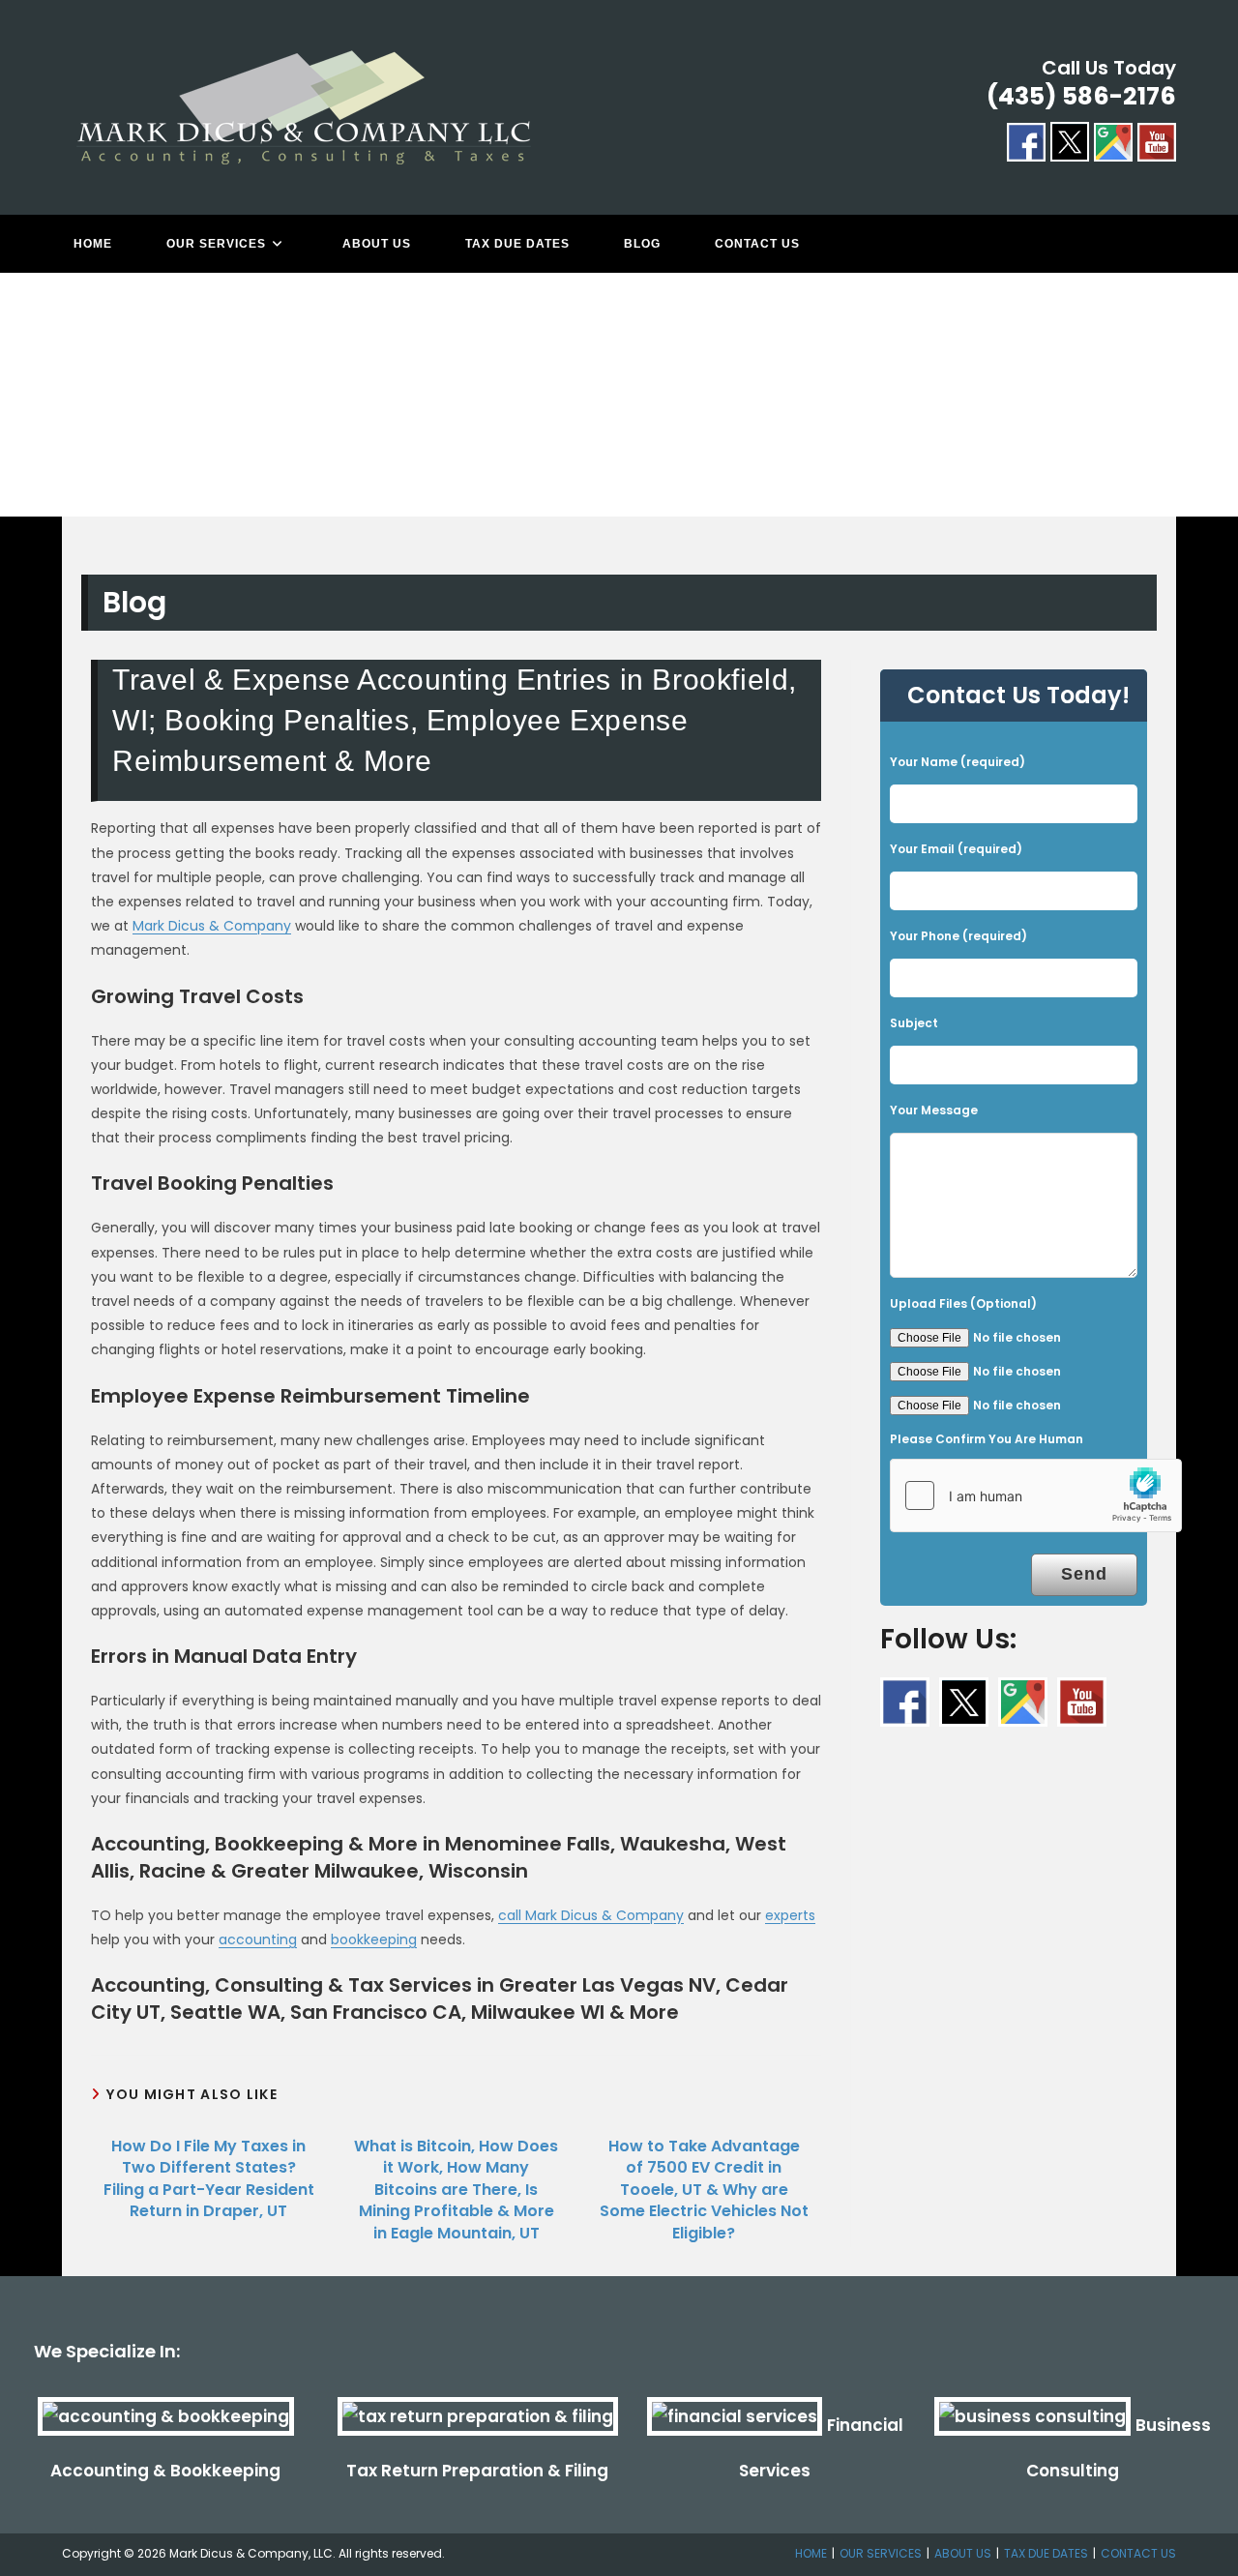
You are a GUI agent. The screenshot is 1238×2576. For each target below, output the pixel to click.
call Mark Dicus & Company (591, 1915)
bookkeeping (374, 1939)
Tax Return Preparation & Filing (477, 2471)
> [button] (1214, 409)
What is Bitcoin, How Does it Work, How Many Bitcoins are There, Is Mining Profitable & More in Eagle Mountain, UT (456, 2190)
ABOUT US (963, 2553)
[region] (619, 414)
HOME (811, 2553)
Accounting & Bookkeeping (165, 2471)
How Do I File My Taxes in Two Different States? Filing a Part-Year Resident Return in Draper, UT (209, 2179)
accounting (258, 1939)
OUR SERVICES (881, 2553)
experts (790, 1915)
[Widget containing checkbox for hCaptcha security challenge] (1036, 1495)
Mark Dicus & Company (212, 926)
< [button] (24, 409)
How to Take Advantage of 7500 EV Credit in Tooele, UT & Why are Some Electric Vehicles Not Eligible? (704, 2190)
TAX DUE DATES (1046, 2553)
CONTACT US (1138, 2553)
